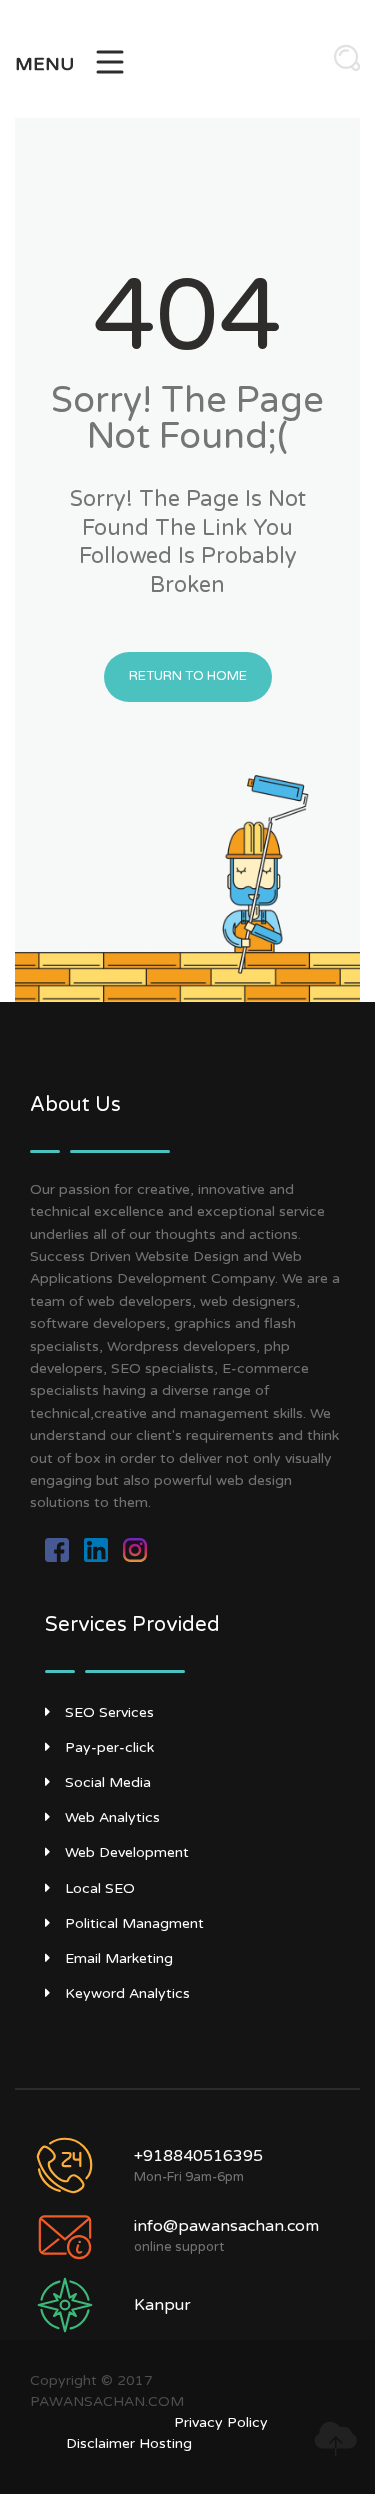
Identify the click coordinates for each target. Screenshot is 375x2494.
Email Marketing (119, 1958)
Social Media (108, 1782)
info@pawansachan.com (226, 2226)
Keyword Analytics (127, 1993)
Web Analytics (112, 1817)
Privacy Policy (221, 2422)
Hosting (165, 2443)
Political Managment (134, 1923)
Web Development (127, 1852)
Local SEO (100, 1888)
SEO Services (109, 1712)
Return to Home (188, 676)
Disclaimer (100, 2443)
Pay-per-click (109, 1747)
